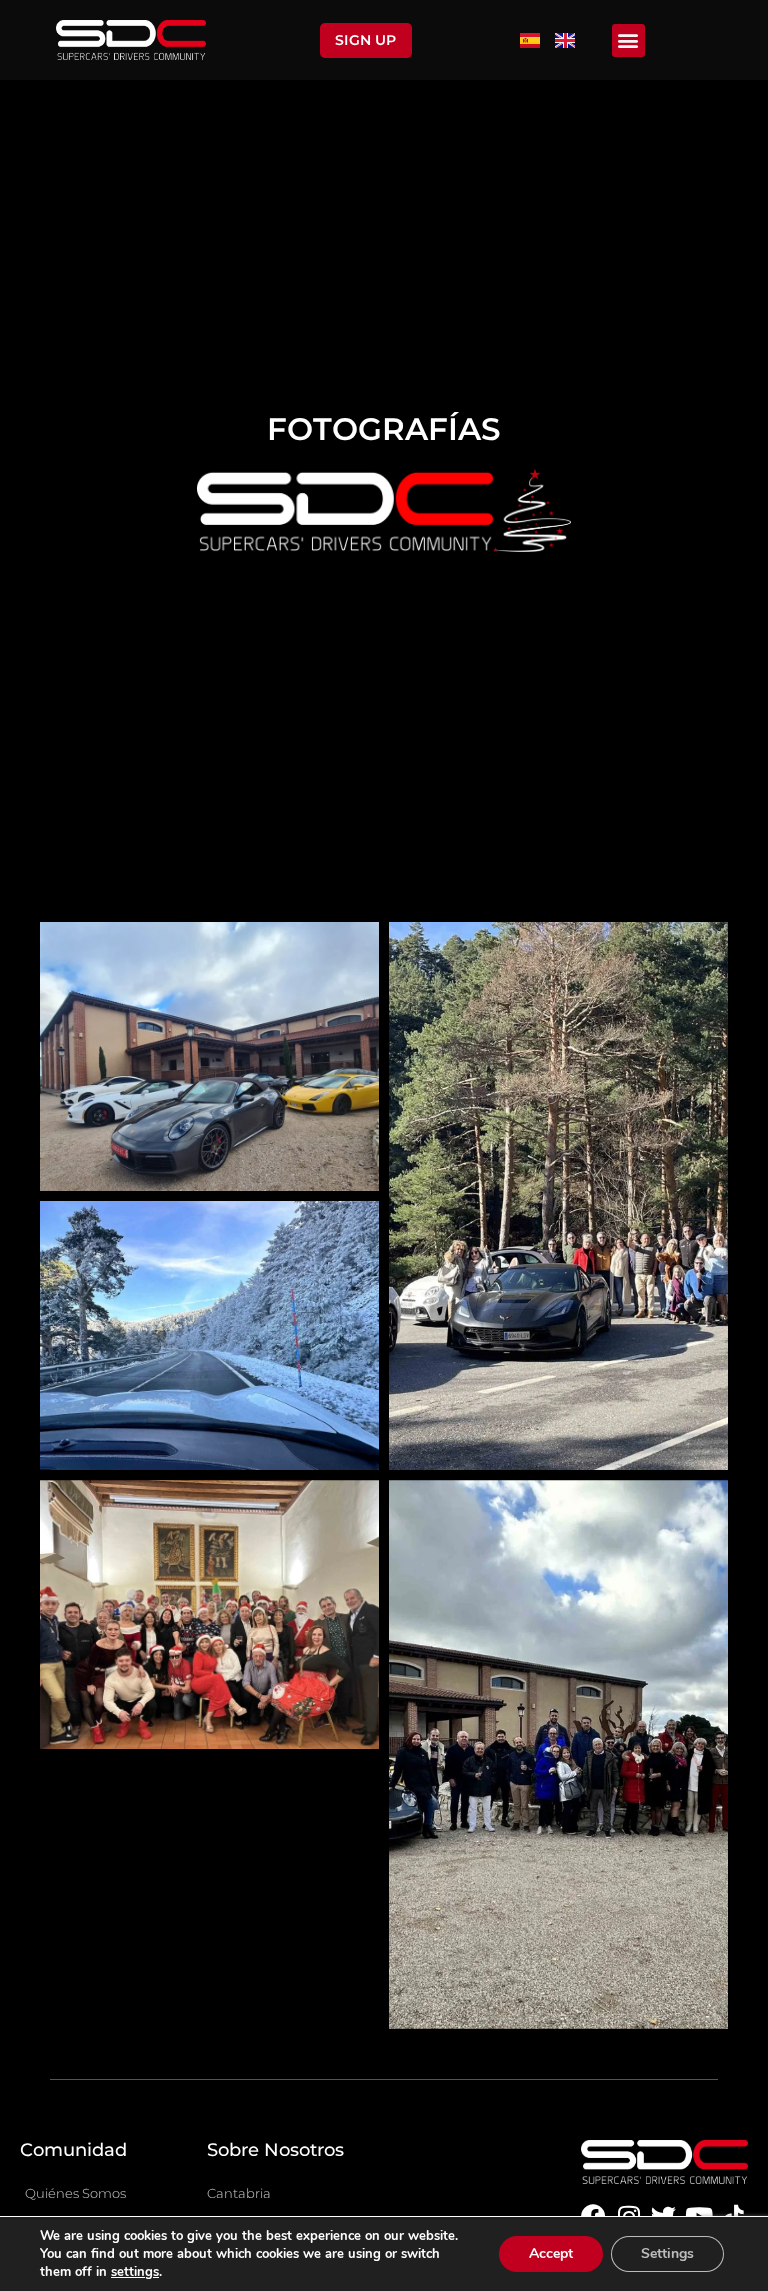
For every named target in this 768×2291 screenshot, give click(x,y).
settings (135, 2272)
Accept (551, 2253)
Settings (667, 2253)
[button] (628, 40)
